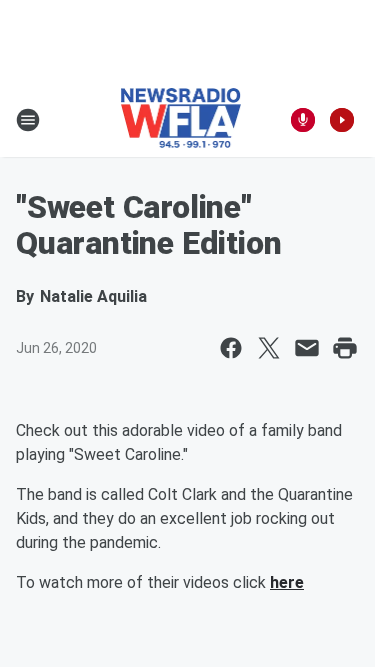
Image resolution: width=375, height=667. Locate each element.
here (287, 582)
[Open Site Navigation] (28, 120)
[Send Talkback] (303, 120)
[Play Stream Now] (342, 120)
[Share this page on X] (269, 348)
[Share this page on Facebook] (231, 348)
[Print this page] (345, 348)
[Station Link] (181, 120)
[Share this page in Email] (307, 348)
